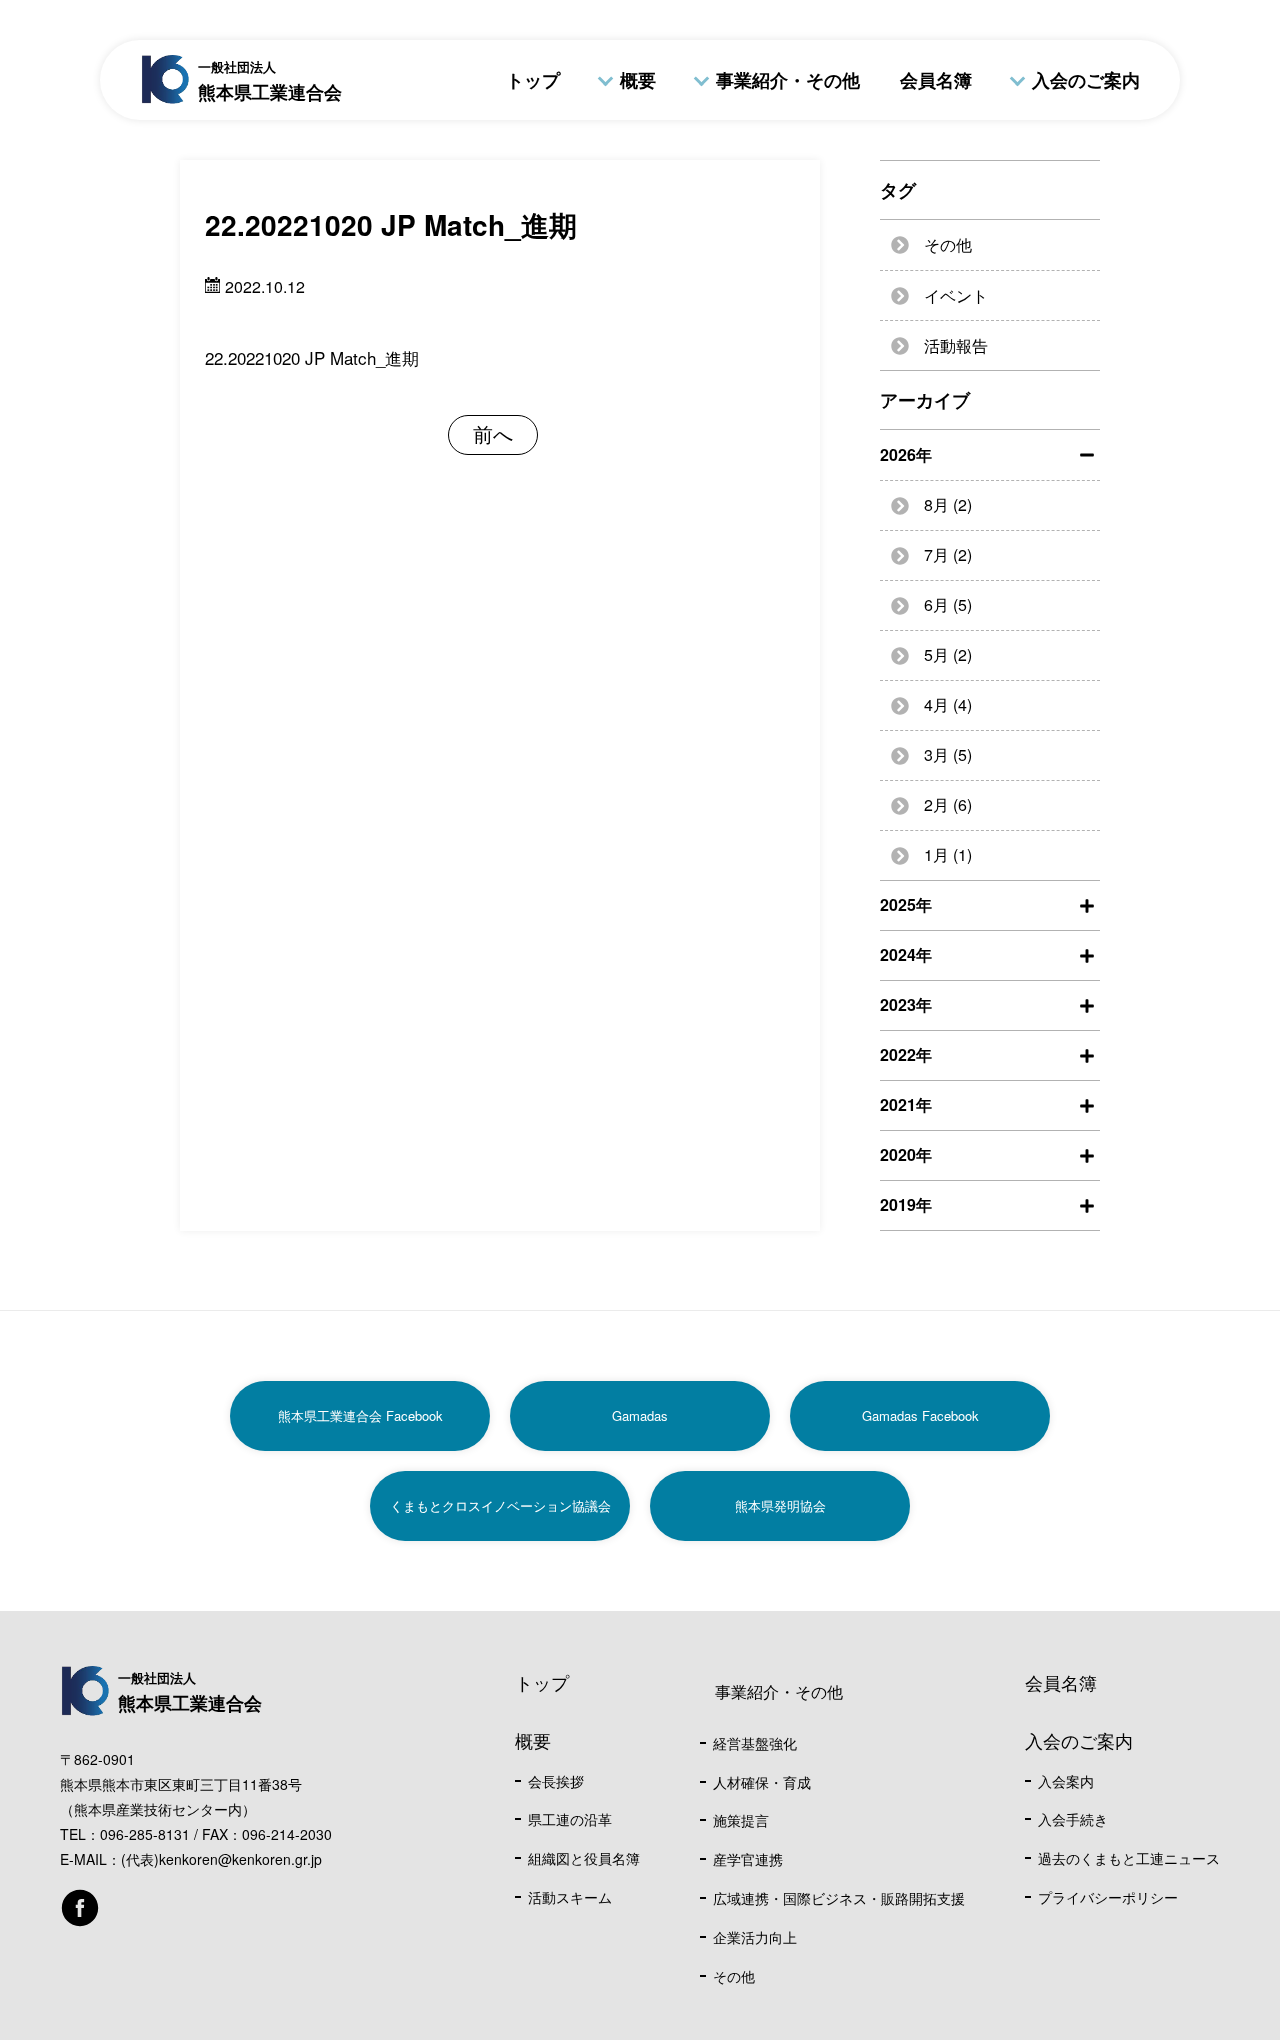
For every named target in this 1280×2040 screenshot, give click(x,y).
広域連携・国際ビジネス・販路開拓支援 (839, 1898)
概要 (638, 80)
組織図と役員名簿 (584, 1858)
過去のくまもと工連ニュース (1129, 1858)
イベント (956, 295)
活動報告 (956, 345)
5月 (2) (948, 654)
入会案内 (1066, 1781)
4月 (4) (948, 704)
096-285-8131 (145, 1834)
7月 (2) (948, 554)
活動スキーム (570, 1897)
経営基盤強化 (755, 1743)
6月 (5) (948, 604)
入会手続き (1073, 1819)
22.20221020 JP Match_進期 (312, 357)
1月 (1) (948, 854)
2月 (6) (948, 804)
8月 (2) (948, 504)
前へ (493, 433)
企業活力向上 (755, 1937)
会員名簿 (936, 80)
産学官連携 (748, 1859)
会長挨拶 (556, 1781)
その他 (948, 244)
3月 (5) (948, 754)
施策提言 (741, 1820)
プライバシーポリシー (1108, 1897)
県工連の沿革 (570, 1819)
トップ (533, 80)
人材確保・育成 (762, 1782)
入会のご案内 (1086, 80)
